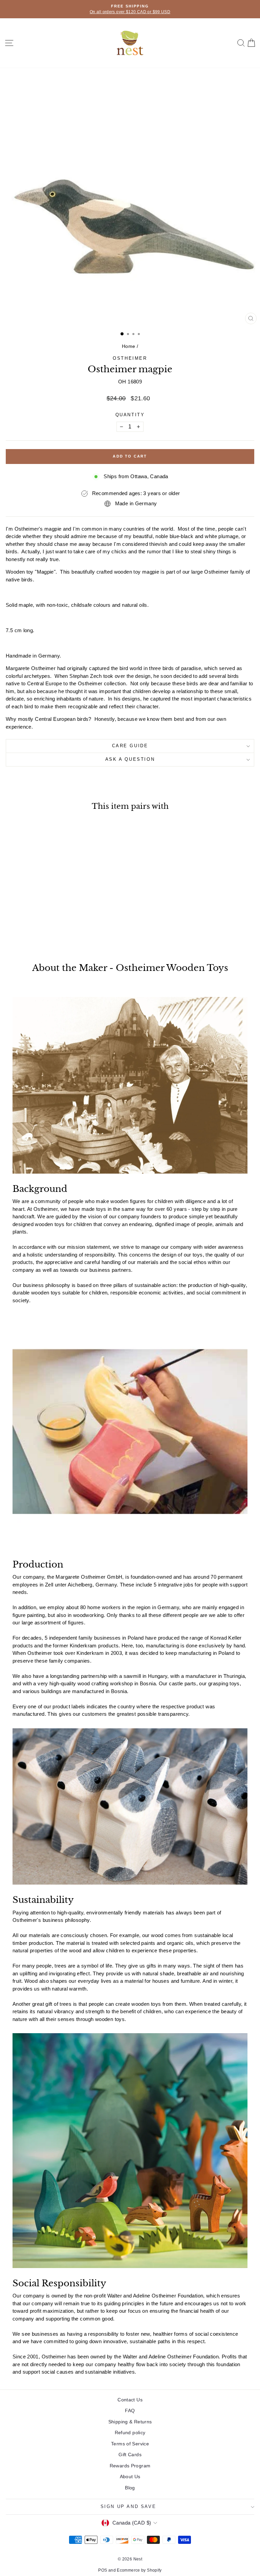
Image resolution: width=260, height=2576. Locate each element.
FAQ (130, 2411)
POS (103, 2570)
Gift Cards (130, 2455)
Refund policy (130, 2433)
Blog (130, 2488)
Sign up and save (128, 2506)
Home (129, 346)
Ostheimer (130, 358)
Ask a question (130, 759)
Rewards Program (130, 2466)
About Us (130, 2477)
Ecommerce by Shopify (139, 2570)
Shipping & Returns (130, 2422)
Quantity (130, 415)
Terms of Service (130, 2444)
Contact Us (130, 2400)
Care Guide (130, 746)
